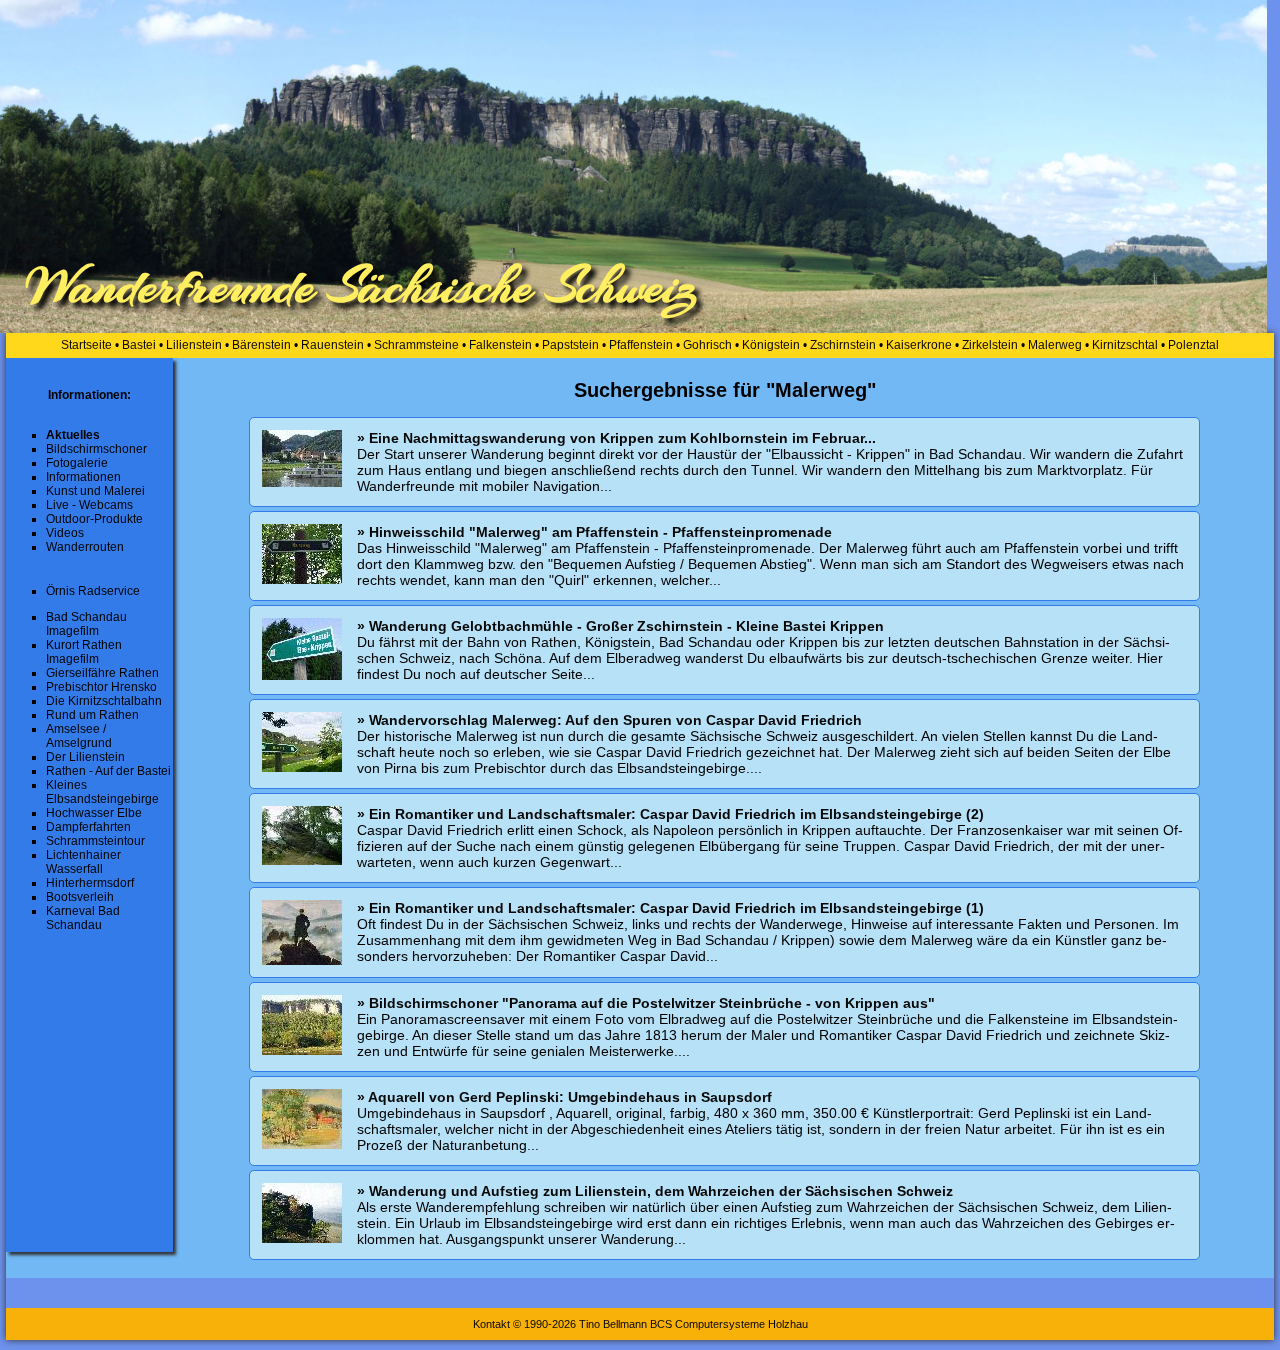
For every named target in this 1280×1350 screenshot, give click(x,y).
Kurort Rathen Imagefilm (84, 652)
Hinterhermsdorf (90, 883)
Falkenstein (500, 345)
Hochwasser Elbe (94, 813)
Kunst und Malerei (95, 491)
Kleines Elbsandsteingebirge (102, 792)
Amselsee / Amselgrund (79, 736)
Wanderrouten (85, 547)
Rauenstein (332, 345)
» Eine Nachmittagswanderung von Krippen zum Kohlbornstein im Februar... (616, 438)
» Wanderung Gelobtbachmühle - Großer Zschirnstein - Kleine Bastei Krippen (620, 626)
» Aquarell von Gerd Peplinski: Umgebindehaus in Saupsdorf (564, 1097)
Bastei (139, 345)
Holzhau (788, 1324)
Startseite (86, 345)
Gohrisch (707, 345)
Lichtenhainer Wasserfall (83, 862)
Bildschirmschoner (96, 449)
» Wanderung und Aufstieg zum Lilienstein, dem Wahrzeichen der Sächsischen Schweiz (655, 1191)
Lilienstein (194, 345)
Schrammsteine (416, 345)
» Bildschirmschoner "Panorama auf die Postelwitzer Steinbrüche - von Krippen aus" (646, 1003)
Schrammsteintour (95, 841)
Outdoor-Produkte (94, 519)
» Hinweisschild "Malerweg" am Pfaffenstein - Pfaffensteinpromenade (594, 532)
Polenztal (1193, 345)
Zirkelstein (990, 345)
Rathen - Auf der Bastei (108, 771)
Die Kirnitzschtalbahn (104, 701)
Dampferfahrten (88, 827)
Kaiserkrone (919, 345)
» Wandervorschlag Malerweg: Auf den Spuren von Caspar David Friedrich (609, 720)
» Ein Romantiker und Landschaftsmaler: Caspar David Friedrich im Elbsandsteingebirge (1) (670, 908)
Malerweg (1055, 345)
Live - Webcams (89, 505)
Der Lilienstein (85, 757)
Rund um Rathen (92, 715)
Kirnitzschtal (1125, 345)
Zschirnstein (843, 345)
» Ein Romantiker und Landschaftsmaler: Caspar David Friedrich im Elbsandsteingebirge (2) (670, 814)
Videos (65, 533)
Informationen (83, 477)
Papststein (570, 345)
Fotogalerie (77, 463)
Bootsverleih (80, 897)
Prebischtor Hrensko (101, 687)
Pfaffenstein (641, 345)
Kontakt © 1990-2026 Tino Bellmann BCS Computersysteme (619, 1324)
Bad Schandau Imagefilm (86, 624)
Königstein (771, 345)
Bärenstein (261, 345)
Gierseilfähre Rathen (102, 673)
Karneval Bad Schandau (83, 918)
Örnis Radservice (93, 591)
